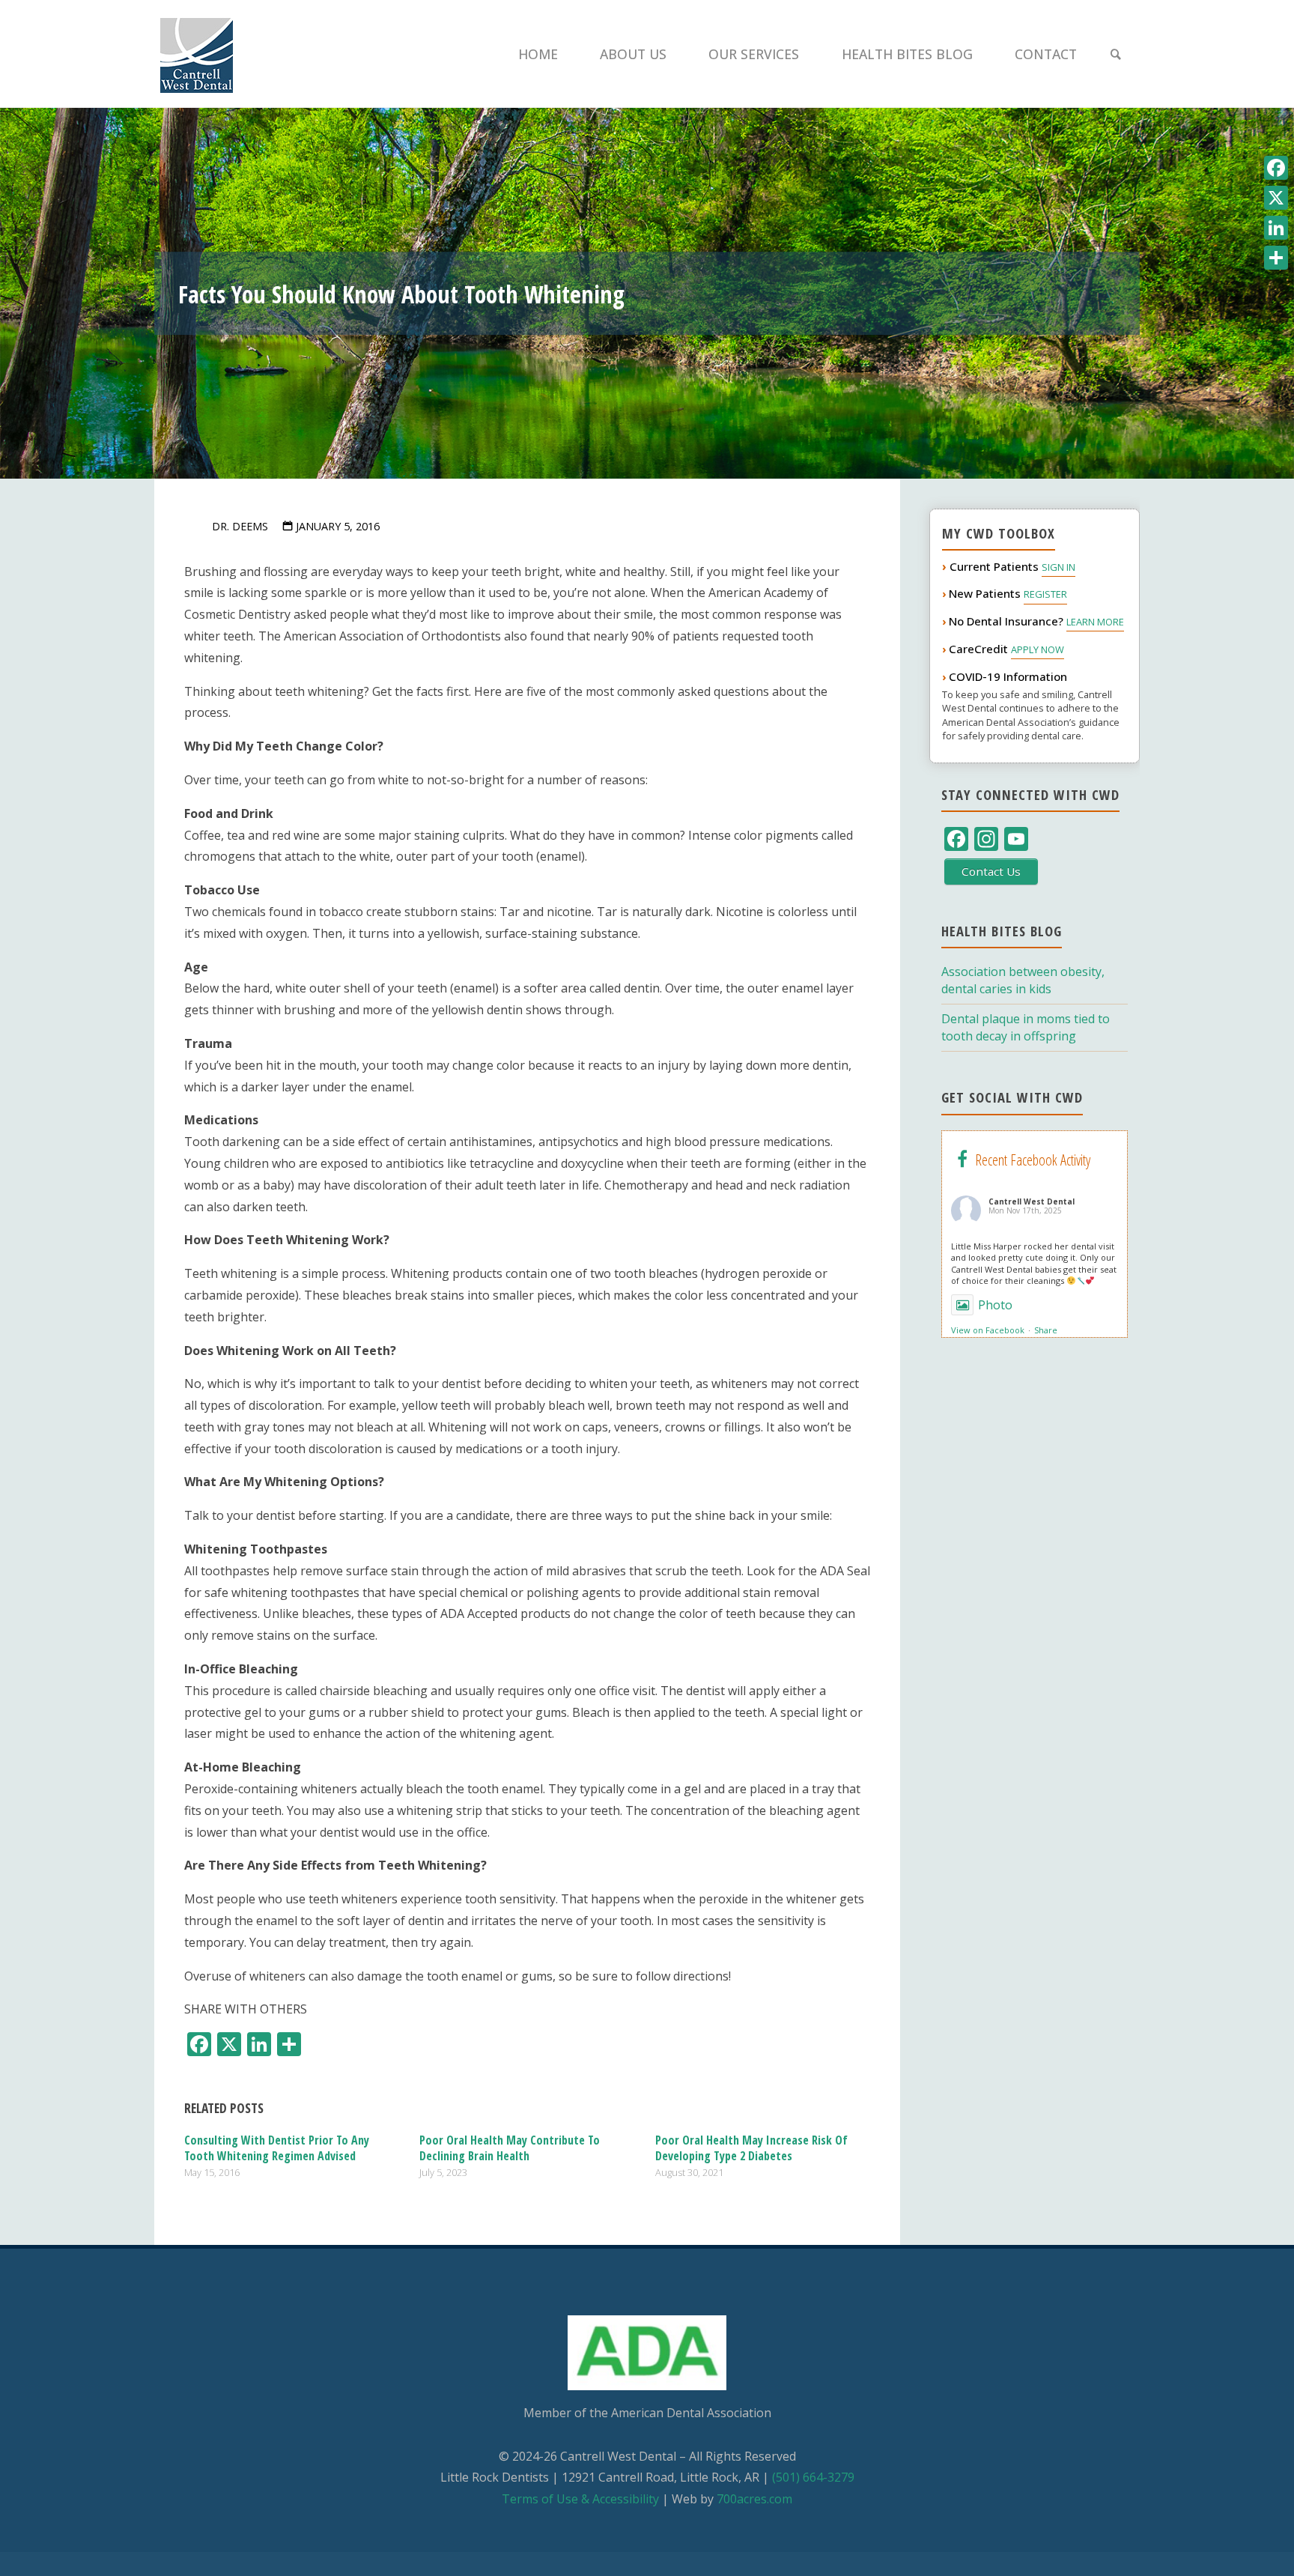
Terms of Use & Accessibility (580, 2499)
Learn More (1095, 622)
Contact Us (991, 871)
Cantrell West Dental (1032, 1201)
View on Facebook (988, 1330)
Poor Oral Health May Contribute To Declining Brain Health (510, 2148)
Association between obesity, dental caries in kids (1023, 980)
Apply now (1038, 649)
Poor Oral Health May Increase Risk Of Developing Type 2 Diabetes (751, 2148)
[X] (1276, 198)
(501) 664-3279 (813, 2477)
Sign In (1058, 567)
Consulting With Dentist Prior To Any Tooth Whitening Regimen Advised (277, 2148)
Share (1046, 1330)
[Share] (1276, 258)
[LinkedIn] (1276, 228)
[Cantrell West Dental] (197, 54)
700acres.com (754, 2499)
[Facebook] (1276, 168)
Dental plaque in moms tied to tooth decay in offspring (1026, 1027)
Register (1045, 594)
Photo (995, 1305)
